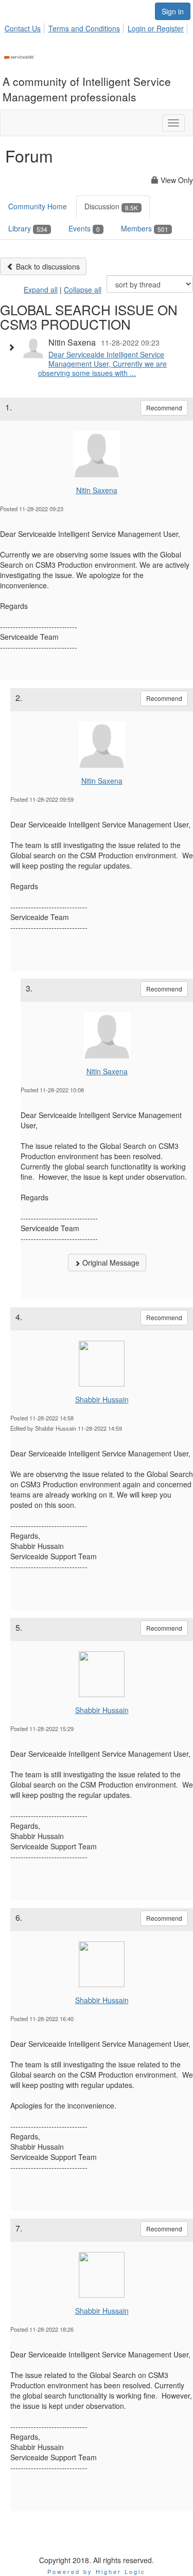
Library (28, 228)
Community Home (38, 206)
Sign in (173, 11)
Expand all (41, 290)
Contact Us (23, 28)
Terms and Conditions (84, 28)
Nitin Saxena (97, 490)
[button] (14, 347)
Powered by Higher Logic (97, 2571)
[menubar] (97, 27)
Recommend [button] (164, 408)
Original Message (110, 1263)
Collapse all (83, 290)
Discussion (111, 206)
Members (145, 228)
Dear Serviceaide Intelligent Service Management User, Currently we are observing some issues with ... (102, 364)
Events (84, 228)
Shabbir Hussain (102, 1399)
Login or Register (156, 28)
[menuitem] (25, 27)
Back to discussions (47, 266)
